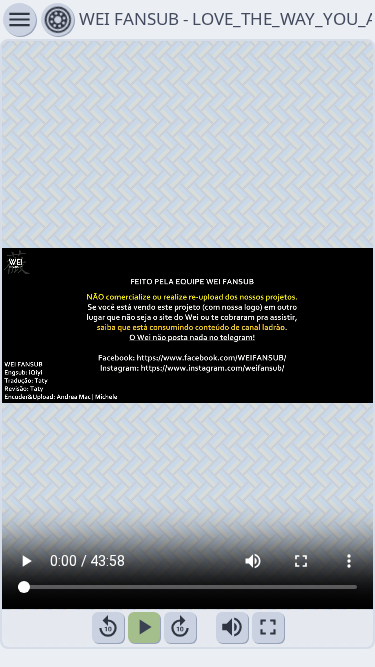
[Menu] (57, 19)
